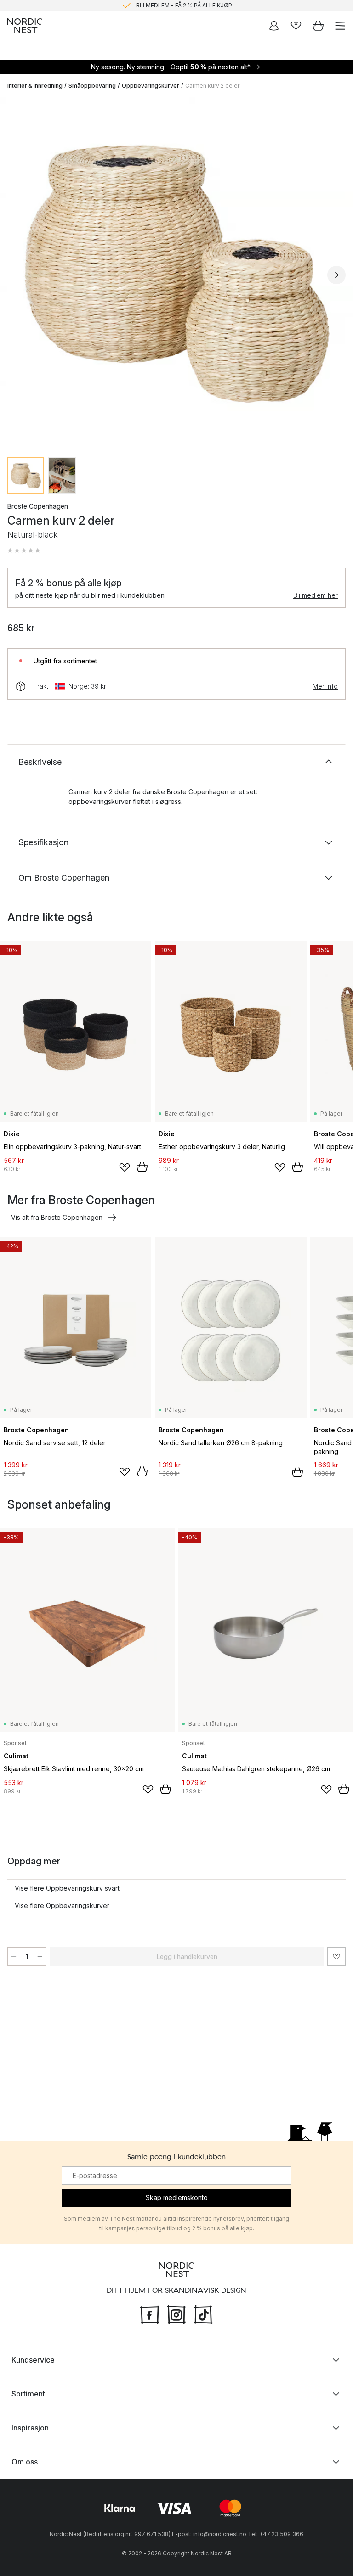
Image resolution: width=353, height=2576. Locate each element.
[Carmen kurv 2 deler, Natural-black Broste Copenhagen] (176, 274)
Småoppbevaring (92, 86)
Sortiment (28, 2394)
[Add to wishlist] (125, 1167)
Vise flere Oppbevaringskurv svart (67, 1888)
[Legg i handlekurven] (142, 1167)
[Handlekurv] (318, 26)
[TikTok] (203, 2314)
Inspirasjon (30, 2428)
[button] (24, 550)
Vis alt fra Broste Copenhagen (57, 1217)
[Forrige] (17, 275)
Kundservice (33, 2360)
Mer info (325, 686)
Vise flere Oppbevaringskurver (62, 1905)
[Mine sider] (274, 26)
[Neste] (336, 275)
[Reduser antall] (14, 1957)
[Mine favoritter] (296, 26)
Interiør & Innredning (35, 86)
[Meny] (340, 26)
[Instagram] (176, 2314)
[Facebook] (150, 2314)
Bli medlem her (316, 595)
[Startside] (25, 26)
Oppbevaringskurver (151, 86)
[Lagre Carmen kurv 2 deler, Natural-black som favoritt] (336, 1957)
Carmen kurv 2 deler (212, 86)
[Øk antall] (40, 1957)
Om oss (25, 2462)
